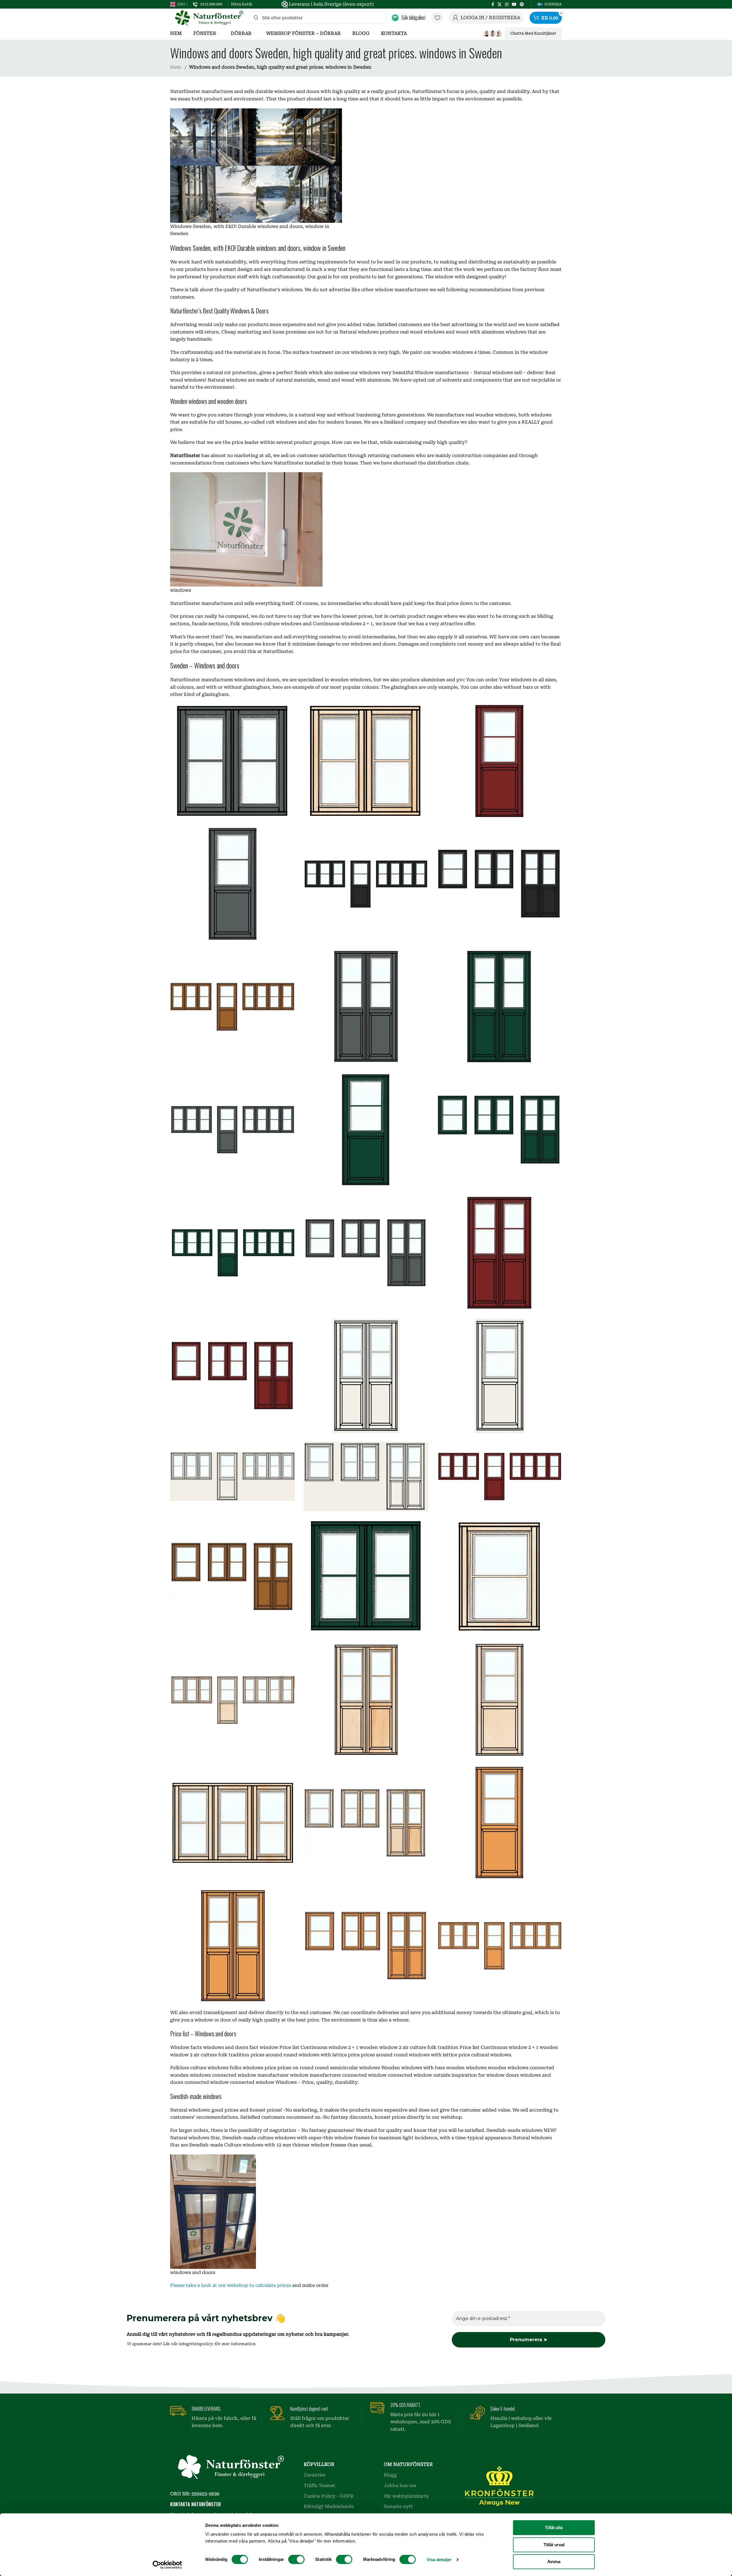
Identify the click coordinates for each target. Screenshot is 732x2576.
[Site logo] (207, 17)
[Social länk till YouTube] (514, 4)
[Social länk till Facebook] (493, 4)
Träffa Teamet (320, 2485)
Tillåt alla (554, 2528)
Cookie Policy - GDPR (329, 2496)
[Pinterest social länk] (522, 4)
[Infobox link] (208, 4)
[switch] (296, 2559)
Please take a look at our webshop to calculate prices (231, 2285)
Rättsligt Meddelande (329, 2506)
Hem (176, 67)
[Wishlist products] (437, 18)
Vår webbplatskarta (406, 2496)
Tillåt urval (554, 2545)
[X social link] (500, 4)
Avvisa (554, 2562)
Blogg (390, 2475)
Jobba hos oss (400, 2485)
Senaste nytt (398, 2506)
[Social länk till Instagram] (507, 4)
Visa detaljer (439, 2560)
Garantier (315, 2475)
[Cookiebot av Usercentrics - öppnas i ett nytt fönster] (167, 2565)
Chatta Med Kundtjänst (533, 33)
